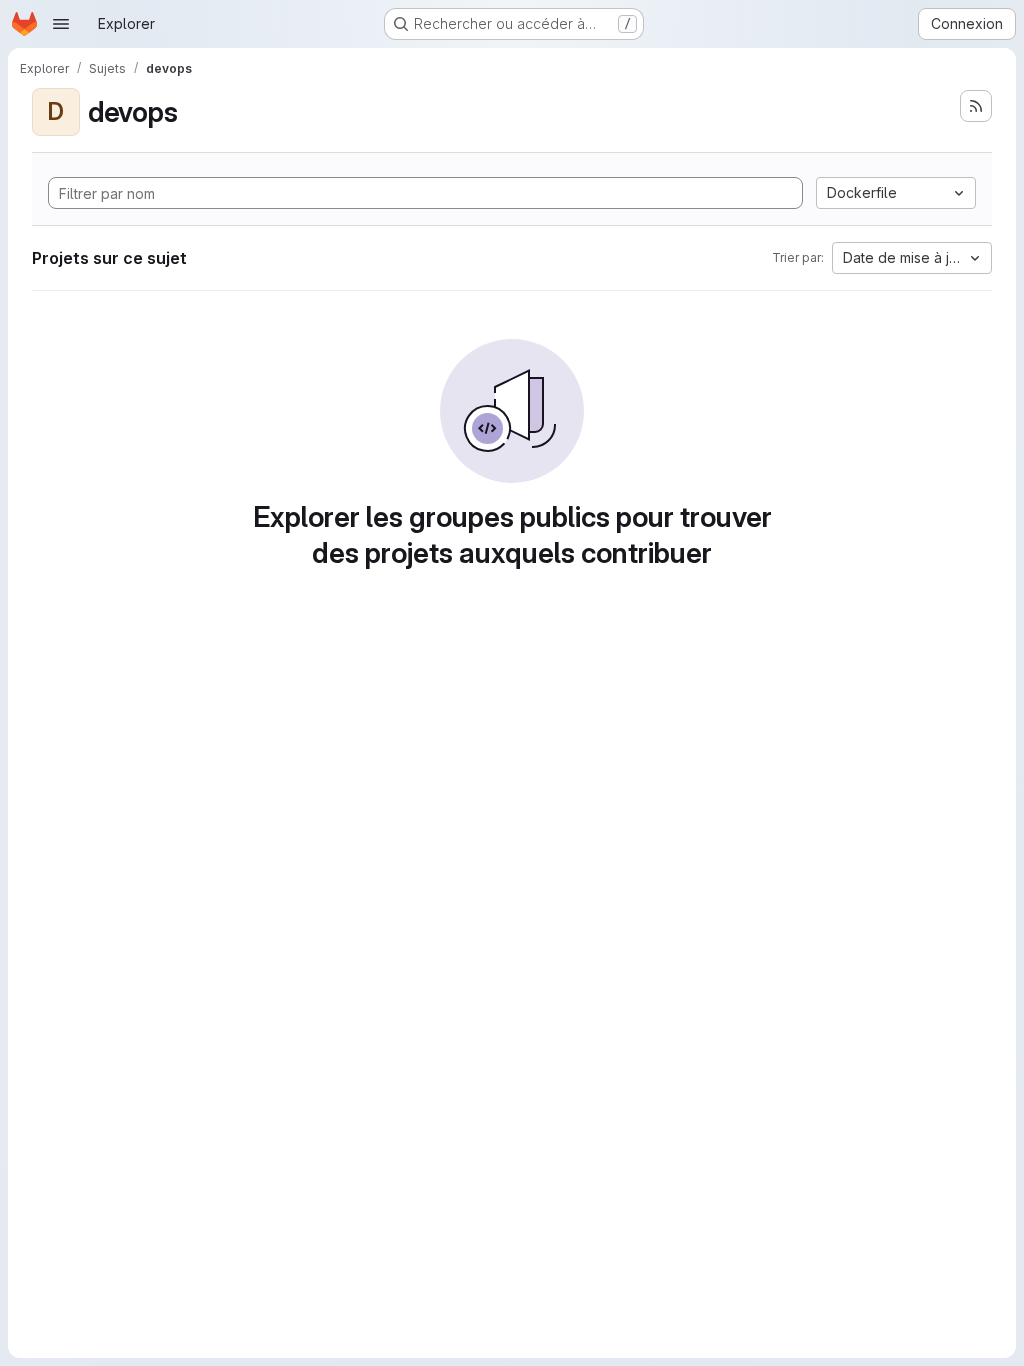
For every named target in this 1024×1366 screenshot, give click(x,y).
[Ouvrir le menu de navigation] (61, 24)
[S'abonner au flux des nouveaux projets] (976, 106)
